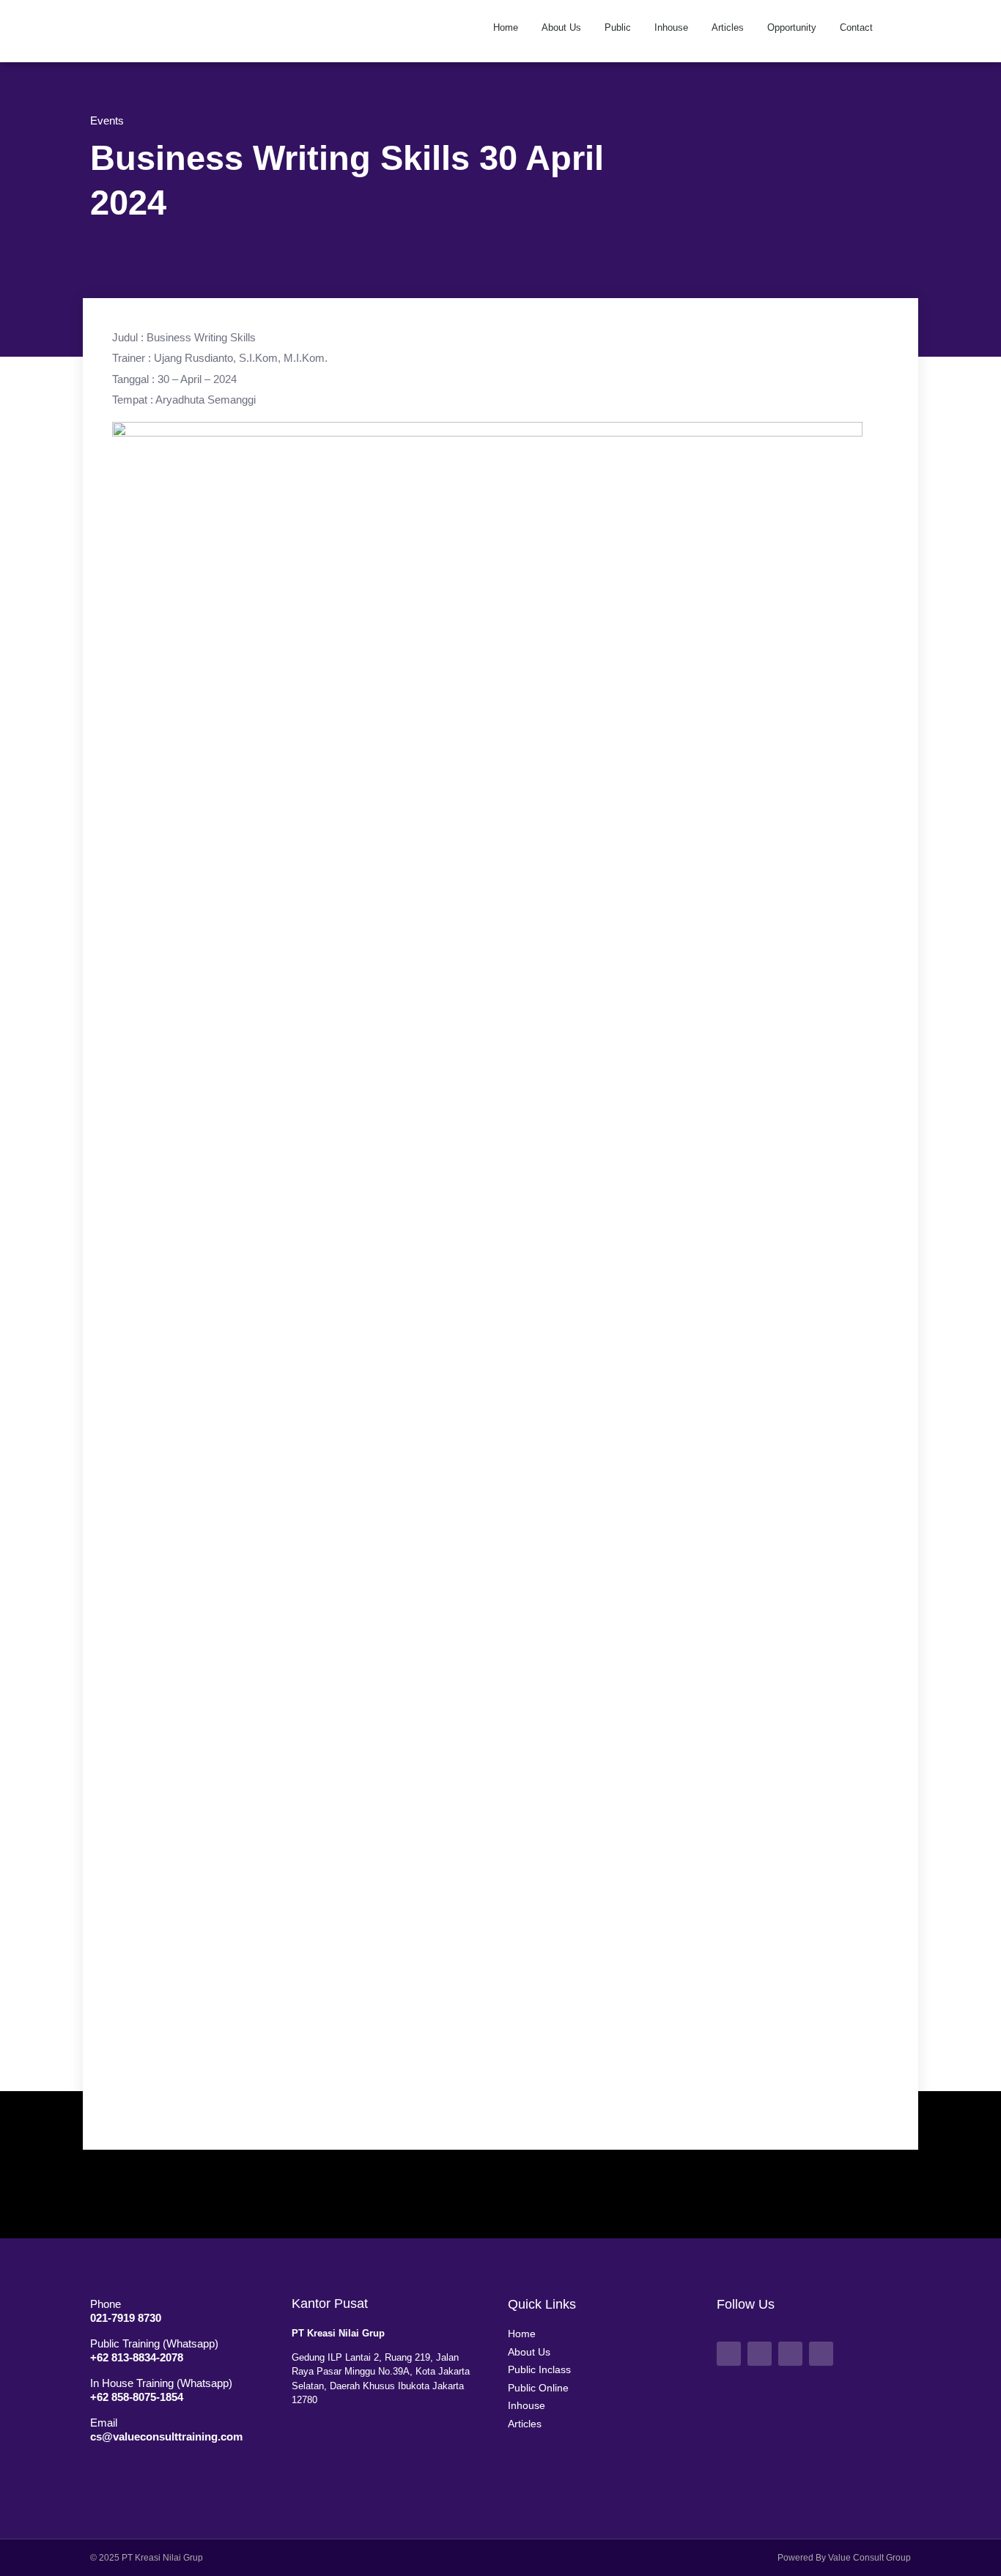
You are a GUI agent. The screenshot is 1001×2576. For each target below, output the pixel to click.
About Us (561, 27)
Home (506, 27)
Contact (856, 27)
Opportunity (792, 27)
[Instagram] (790, 2354)
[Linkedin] (821, 2354)
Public (618, 27)
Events (107, 120)
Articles (728, 27)
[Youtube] (760, 2354)
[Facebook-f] (729, 2354)
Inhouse (671, 27)
